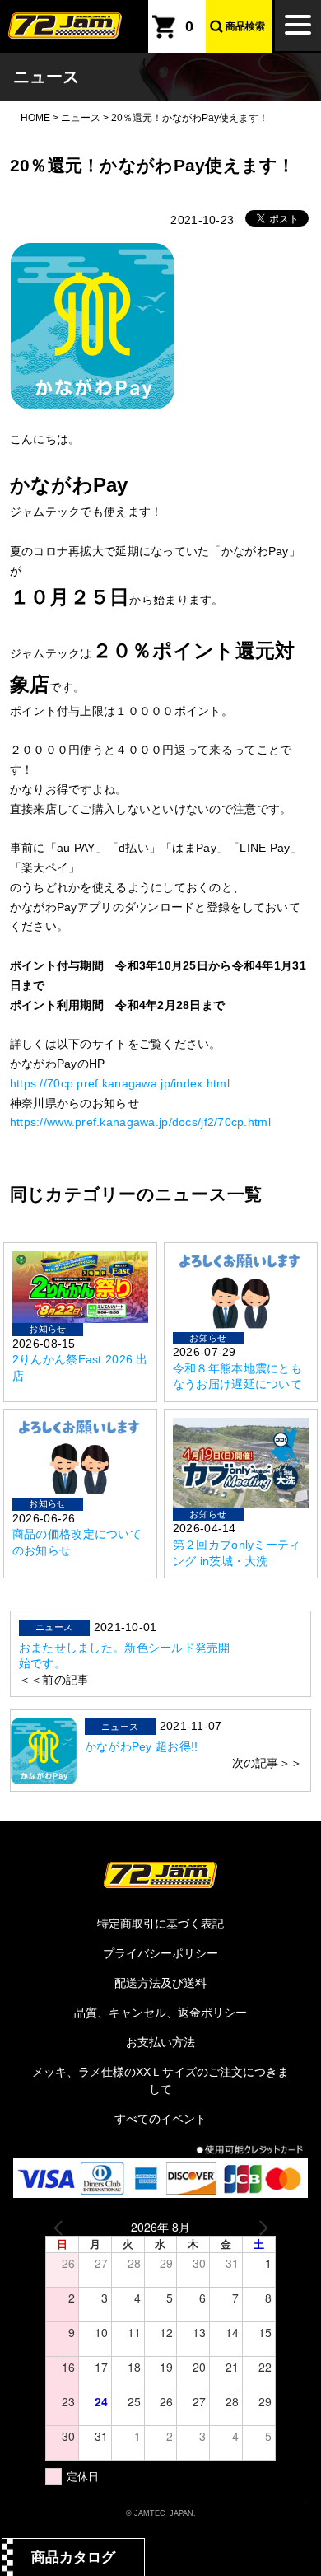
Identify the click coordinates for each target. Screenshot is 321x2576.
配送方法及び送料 (160, 1983)
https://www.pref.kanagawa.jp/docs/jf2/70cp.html (140, 1122)
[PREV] (61, 2227)
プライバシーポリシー (160, 1953)
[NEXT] (260, 2227)
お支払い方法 (160, 2042)
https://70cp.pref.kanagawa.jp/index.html (120, 1083)
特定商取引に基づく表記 (160, 1924)
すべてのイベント (160, 2119)
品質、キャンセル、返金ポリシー (160, 2013)
